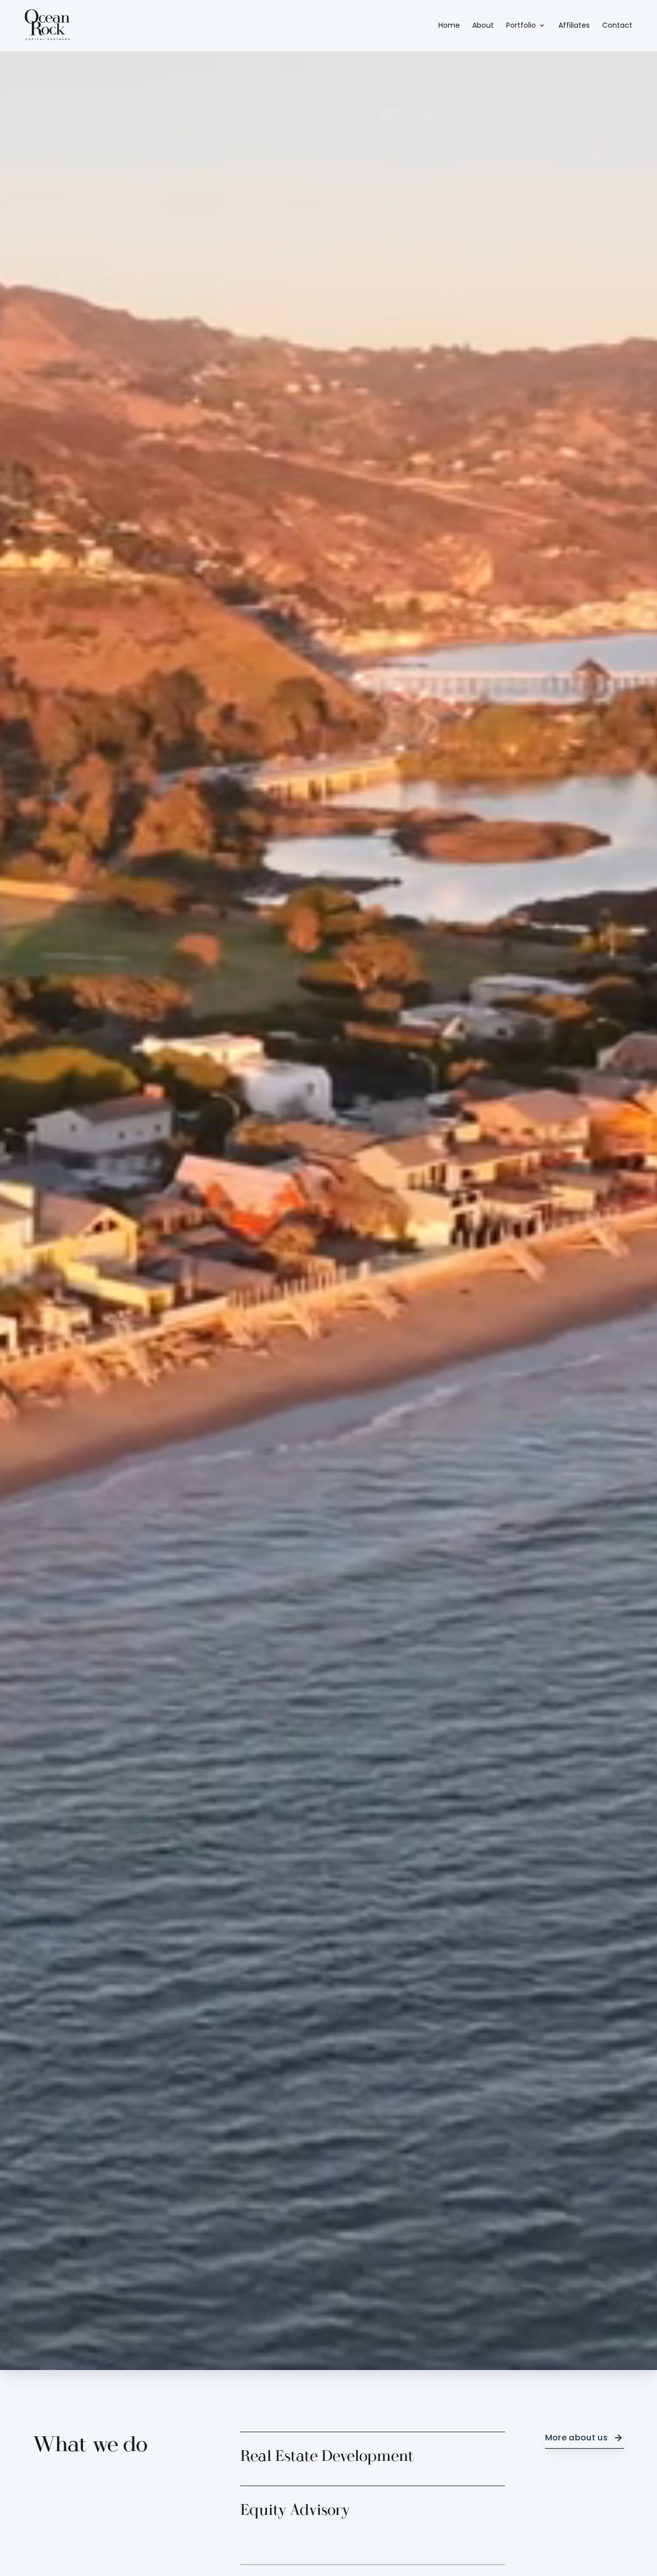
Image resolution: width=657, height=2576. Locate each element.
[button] (526, 26)
